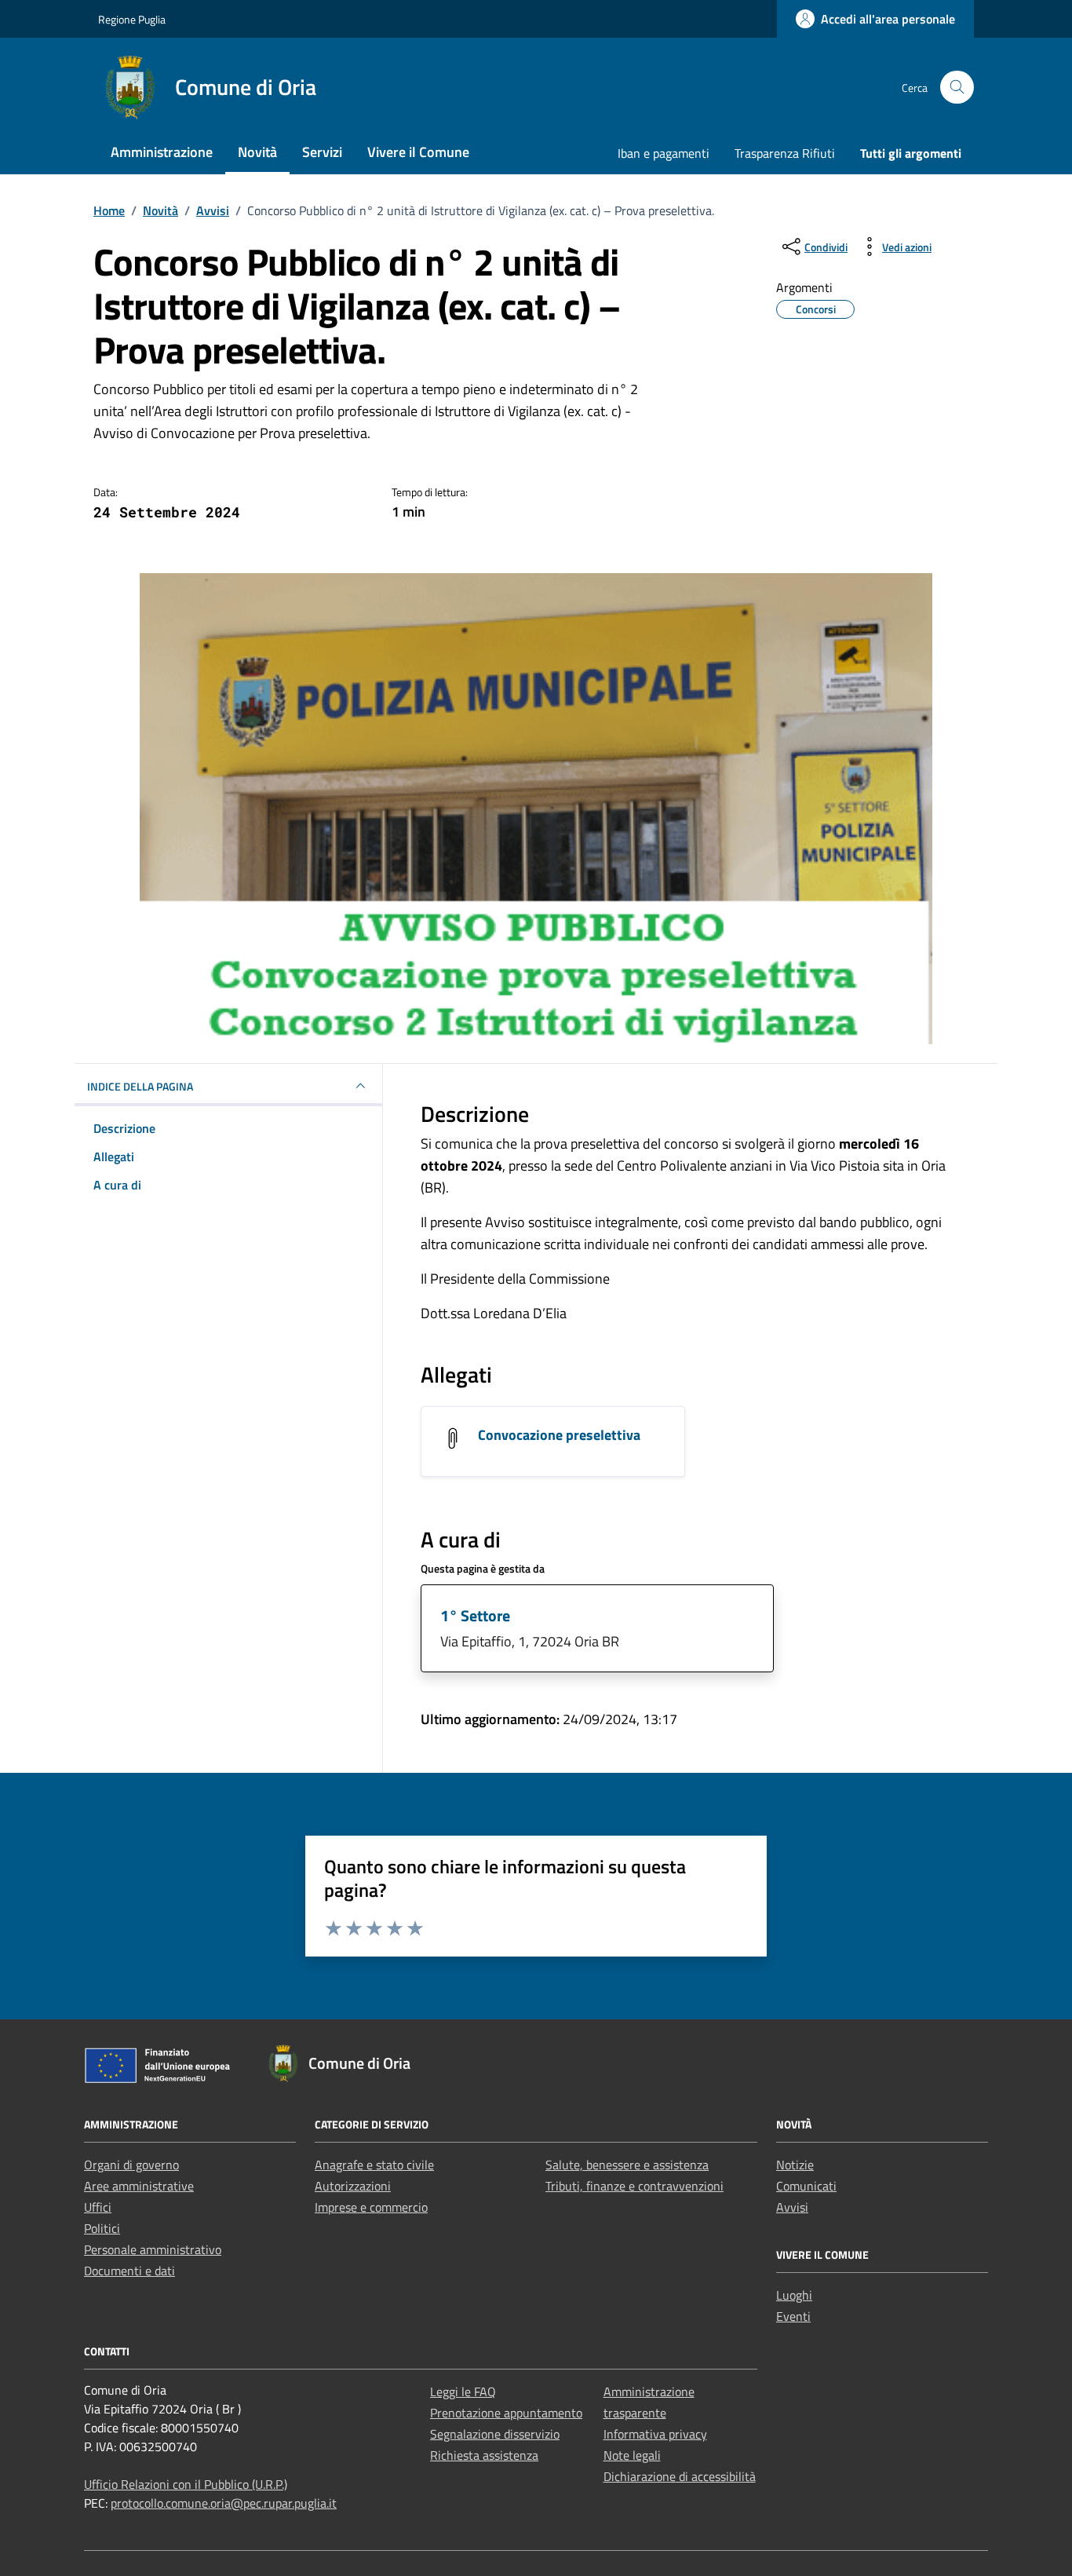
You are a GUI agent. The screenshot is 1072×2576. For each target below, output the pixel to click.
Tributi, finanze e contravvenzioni (634, 2186)
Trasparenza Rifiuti (785, 153)
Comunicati (806, 2186)
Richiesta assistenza (484, 2455)
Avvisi (792, 2207)
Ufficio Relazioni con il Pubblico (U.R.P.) (186, 2484)
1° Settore (475, 1615)
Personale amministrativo (153, 2249)
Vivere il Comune (418, 152)
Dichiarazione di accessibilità (680, 2476)
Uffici (98, 2207)
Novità (257, 152)
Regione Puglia (132, 19)
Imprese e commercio (371, 2207)
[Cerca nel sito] (957, 88)
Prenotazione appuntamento (506, 2413)
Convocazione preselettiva (559, 1435)
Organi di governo (131, 2165)
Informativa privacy (655, 2434)
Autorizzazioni (353, 2186)
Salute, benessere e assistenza (627, 2165)
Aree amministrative (139, 2186)
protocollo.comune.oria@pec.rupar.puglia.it (224, 2503)
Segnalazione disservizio (495, 2434)
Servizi (322, 152)
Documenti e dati (129, 2271)
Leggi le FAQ (463, 2391)
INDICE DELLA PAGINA (140, 1086)
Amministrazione (162, 152)
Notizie (795, 2165)
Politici (102, 2228)
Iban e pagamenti (664, 153)
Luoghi (794, 2295)
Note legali (632, 2455)
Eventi (793, 2316)
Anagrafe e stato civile (374, 2165)
